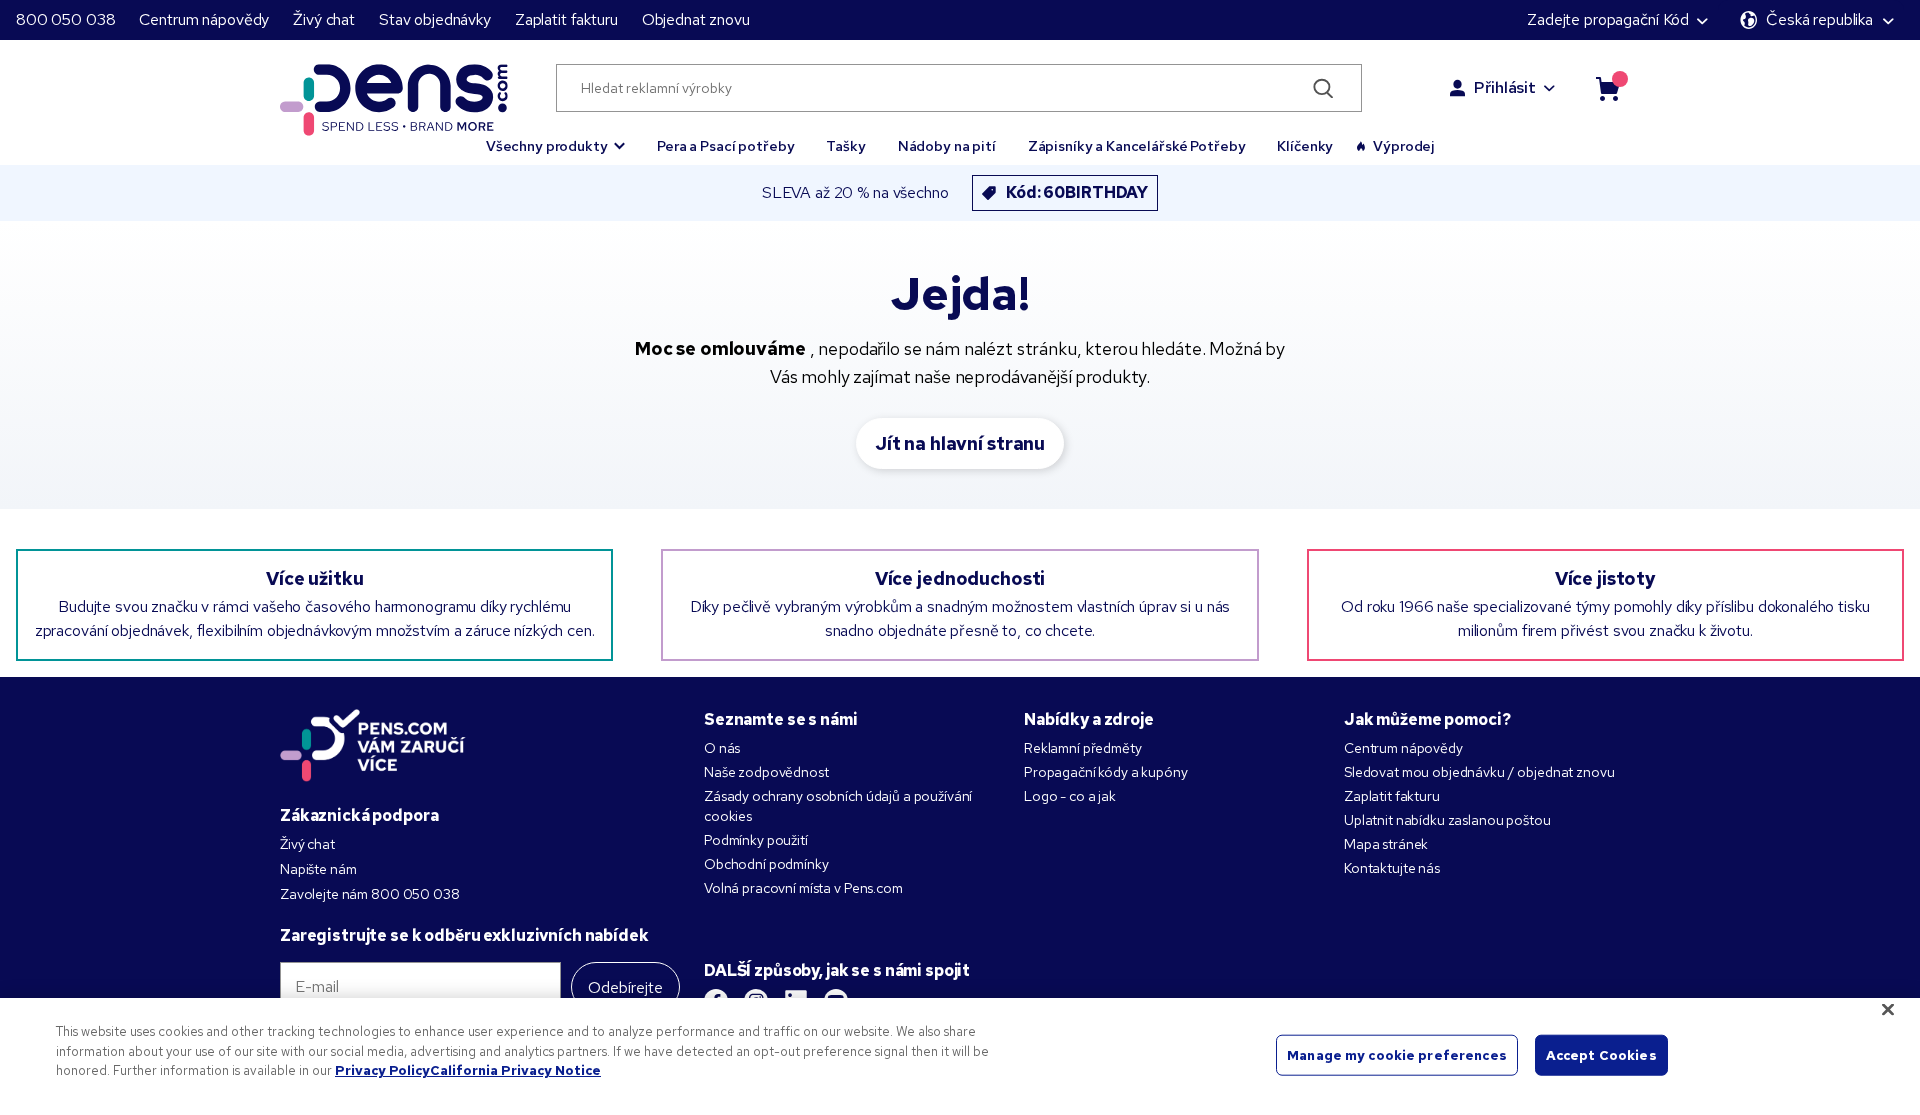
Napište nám (318, 869)
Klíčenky (1305, 146)
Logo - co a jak (1070, 796)
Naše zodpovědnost (766, 772)
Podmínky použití (756, 840)
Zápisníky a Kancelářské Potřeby (1137, 146)
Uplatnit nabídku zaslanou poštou (1447, 820)
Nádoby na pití (947, 146)
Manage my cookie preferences (1397, 1054)
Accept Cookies (1601, 1054)
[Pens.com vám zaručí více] (373, 745)
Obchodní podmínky (766, 864)
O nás (722, 748)
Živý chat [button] (324, 19)
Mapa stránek (1386, 844)
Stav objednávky (435, 19)
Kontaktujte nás (1392, 868)
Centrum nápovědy (204, 19)
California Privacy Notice (515, 1070)
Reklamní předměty (1083, 748)
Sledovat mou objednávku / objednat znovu (1479, 772)
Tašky (845, 146)
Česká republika (1819, 19)
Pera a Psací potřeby (725, 146)
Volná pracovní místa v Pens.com (803, 888)
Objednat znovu (696, 19)
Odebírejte (625, 987)
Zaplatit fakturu (566, 19)
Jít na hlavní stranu (960, 443)
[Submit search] (1323, 88)
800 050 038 (65, 19)
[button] (555, 137)
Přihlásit (1505, 87)
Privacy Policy (382, 1070)
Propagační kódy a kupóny (1106, 772)
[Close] (1888, 1010)
